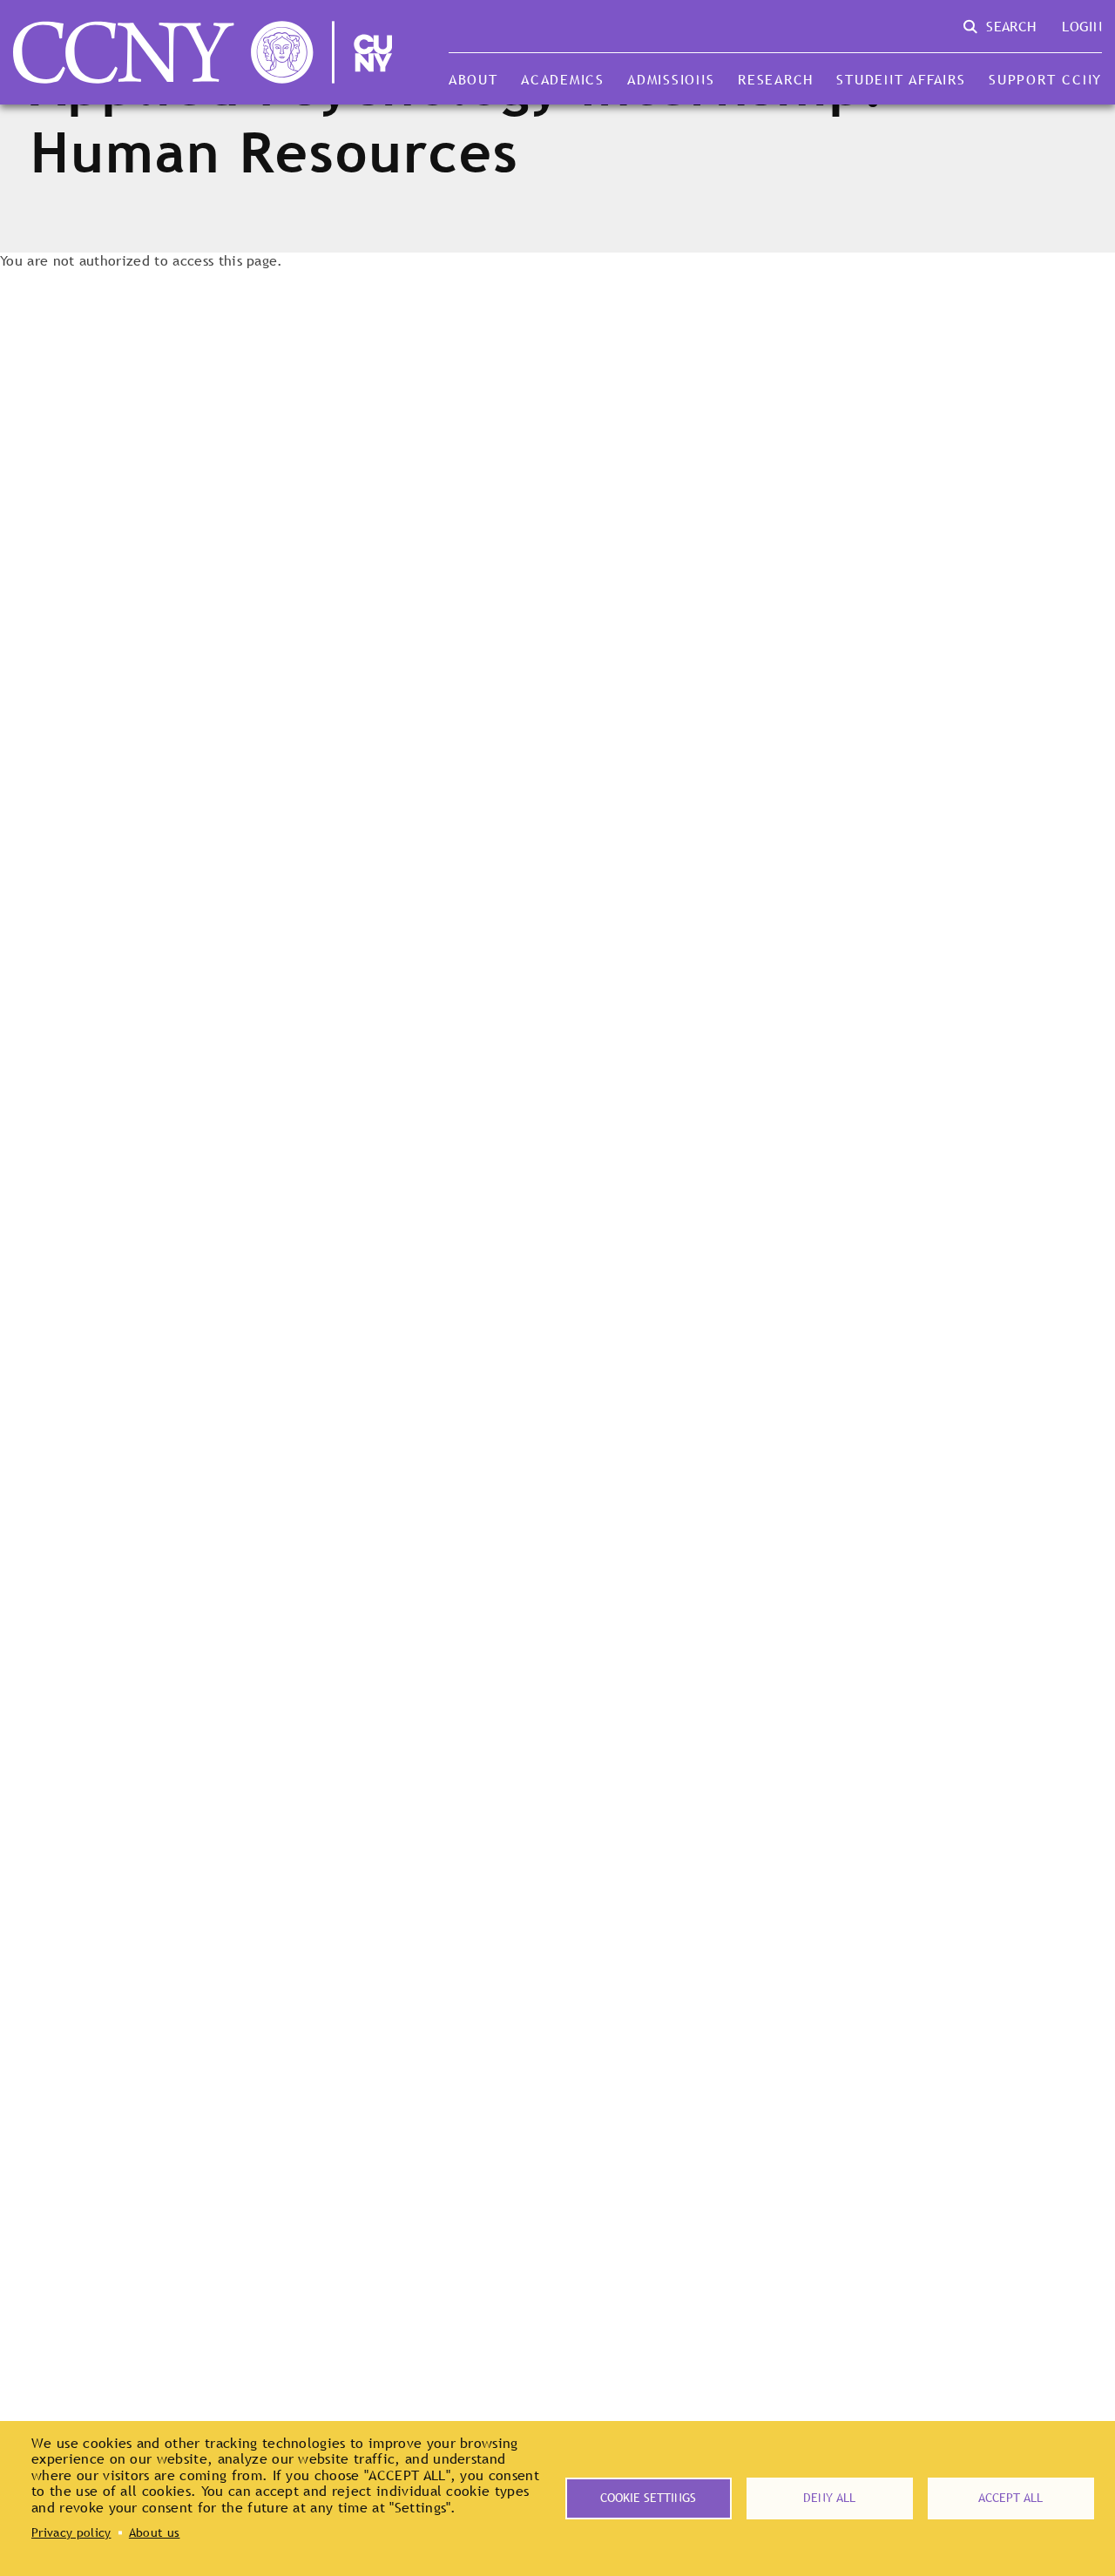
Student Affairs (901, 79)
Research (776, 79)
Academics (563, 79)
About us (155, 2532)
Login (1082, 26)
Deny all (829, 2498)
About (473, 79)
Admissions (671, 79)
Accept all (1010, 2498)
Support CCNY (1045, 79)
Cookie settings (648, 2498)
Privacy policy (71, 2532)
